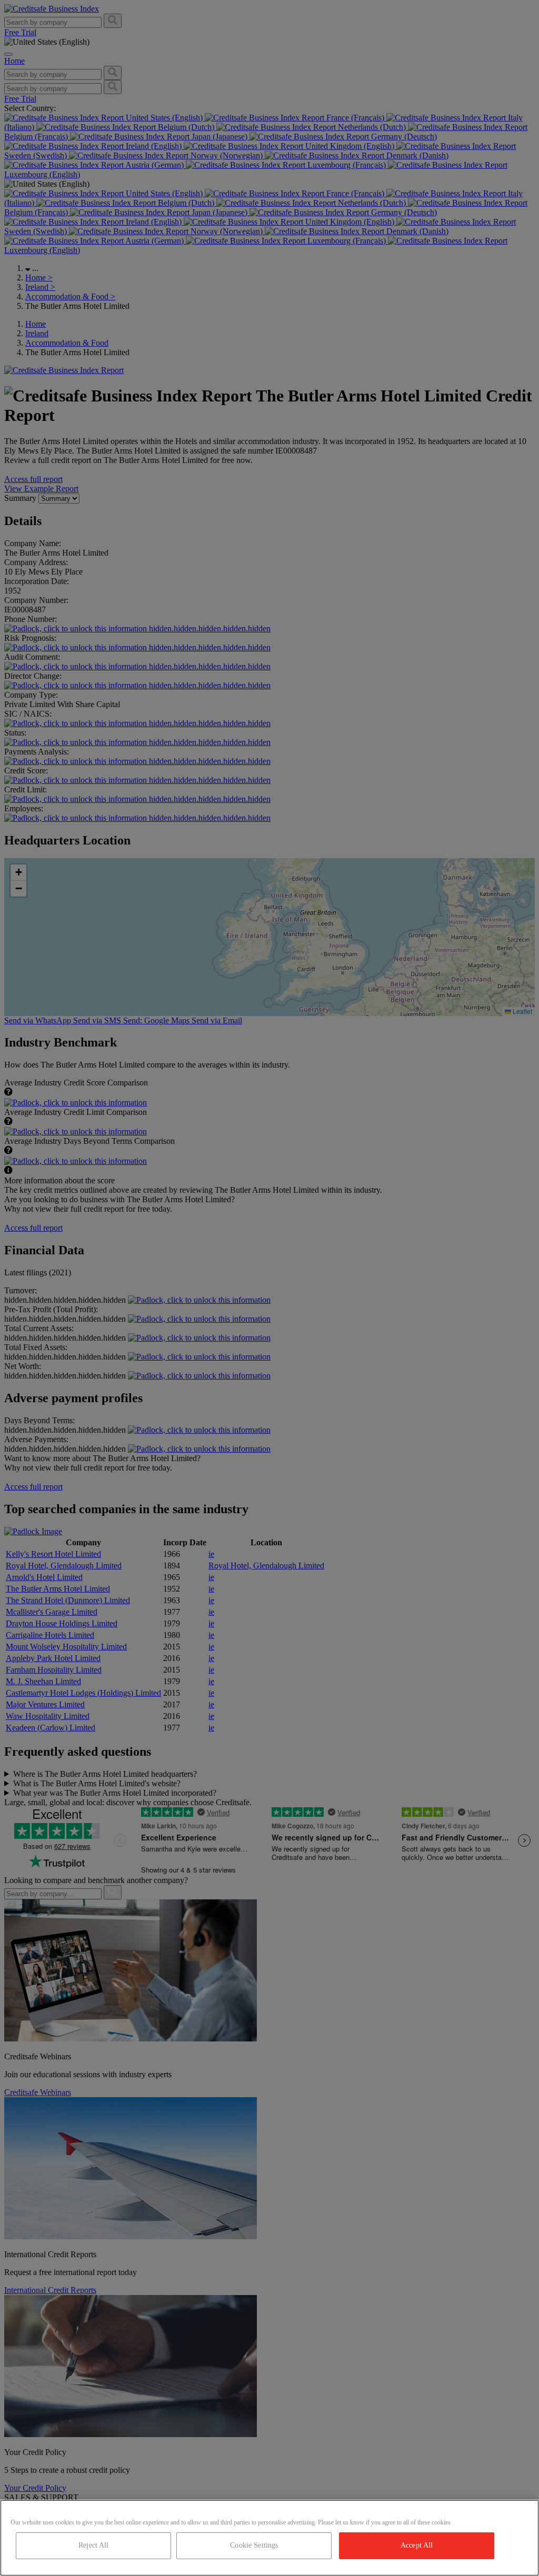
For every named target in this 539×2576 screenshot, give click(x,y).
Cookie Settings (254, 2545)
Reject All (93, 2545)
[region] (269, 2538)
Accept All (417, 2545)
